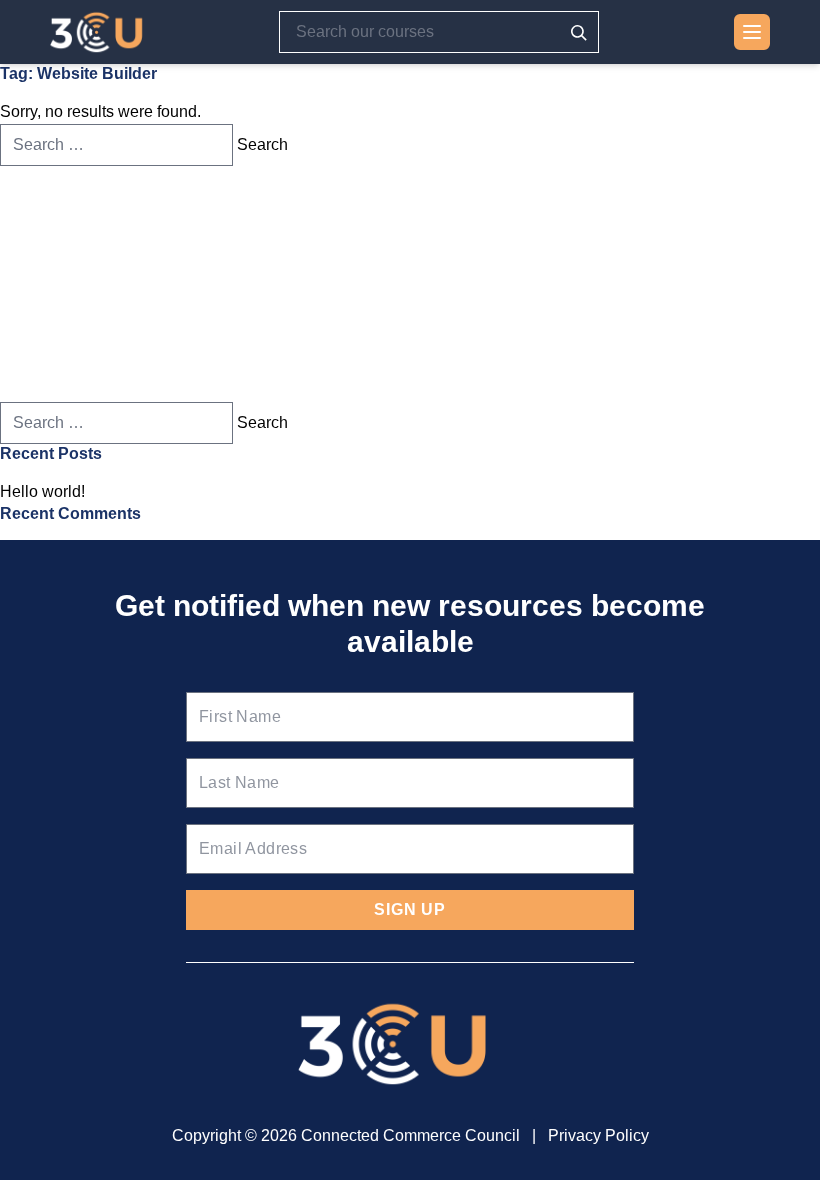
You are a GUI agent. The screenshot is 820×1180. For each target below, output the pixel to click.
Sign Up (410, 909)
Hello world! (42, 491)
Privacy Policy (598, 1135)
